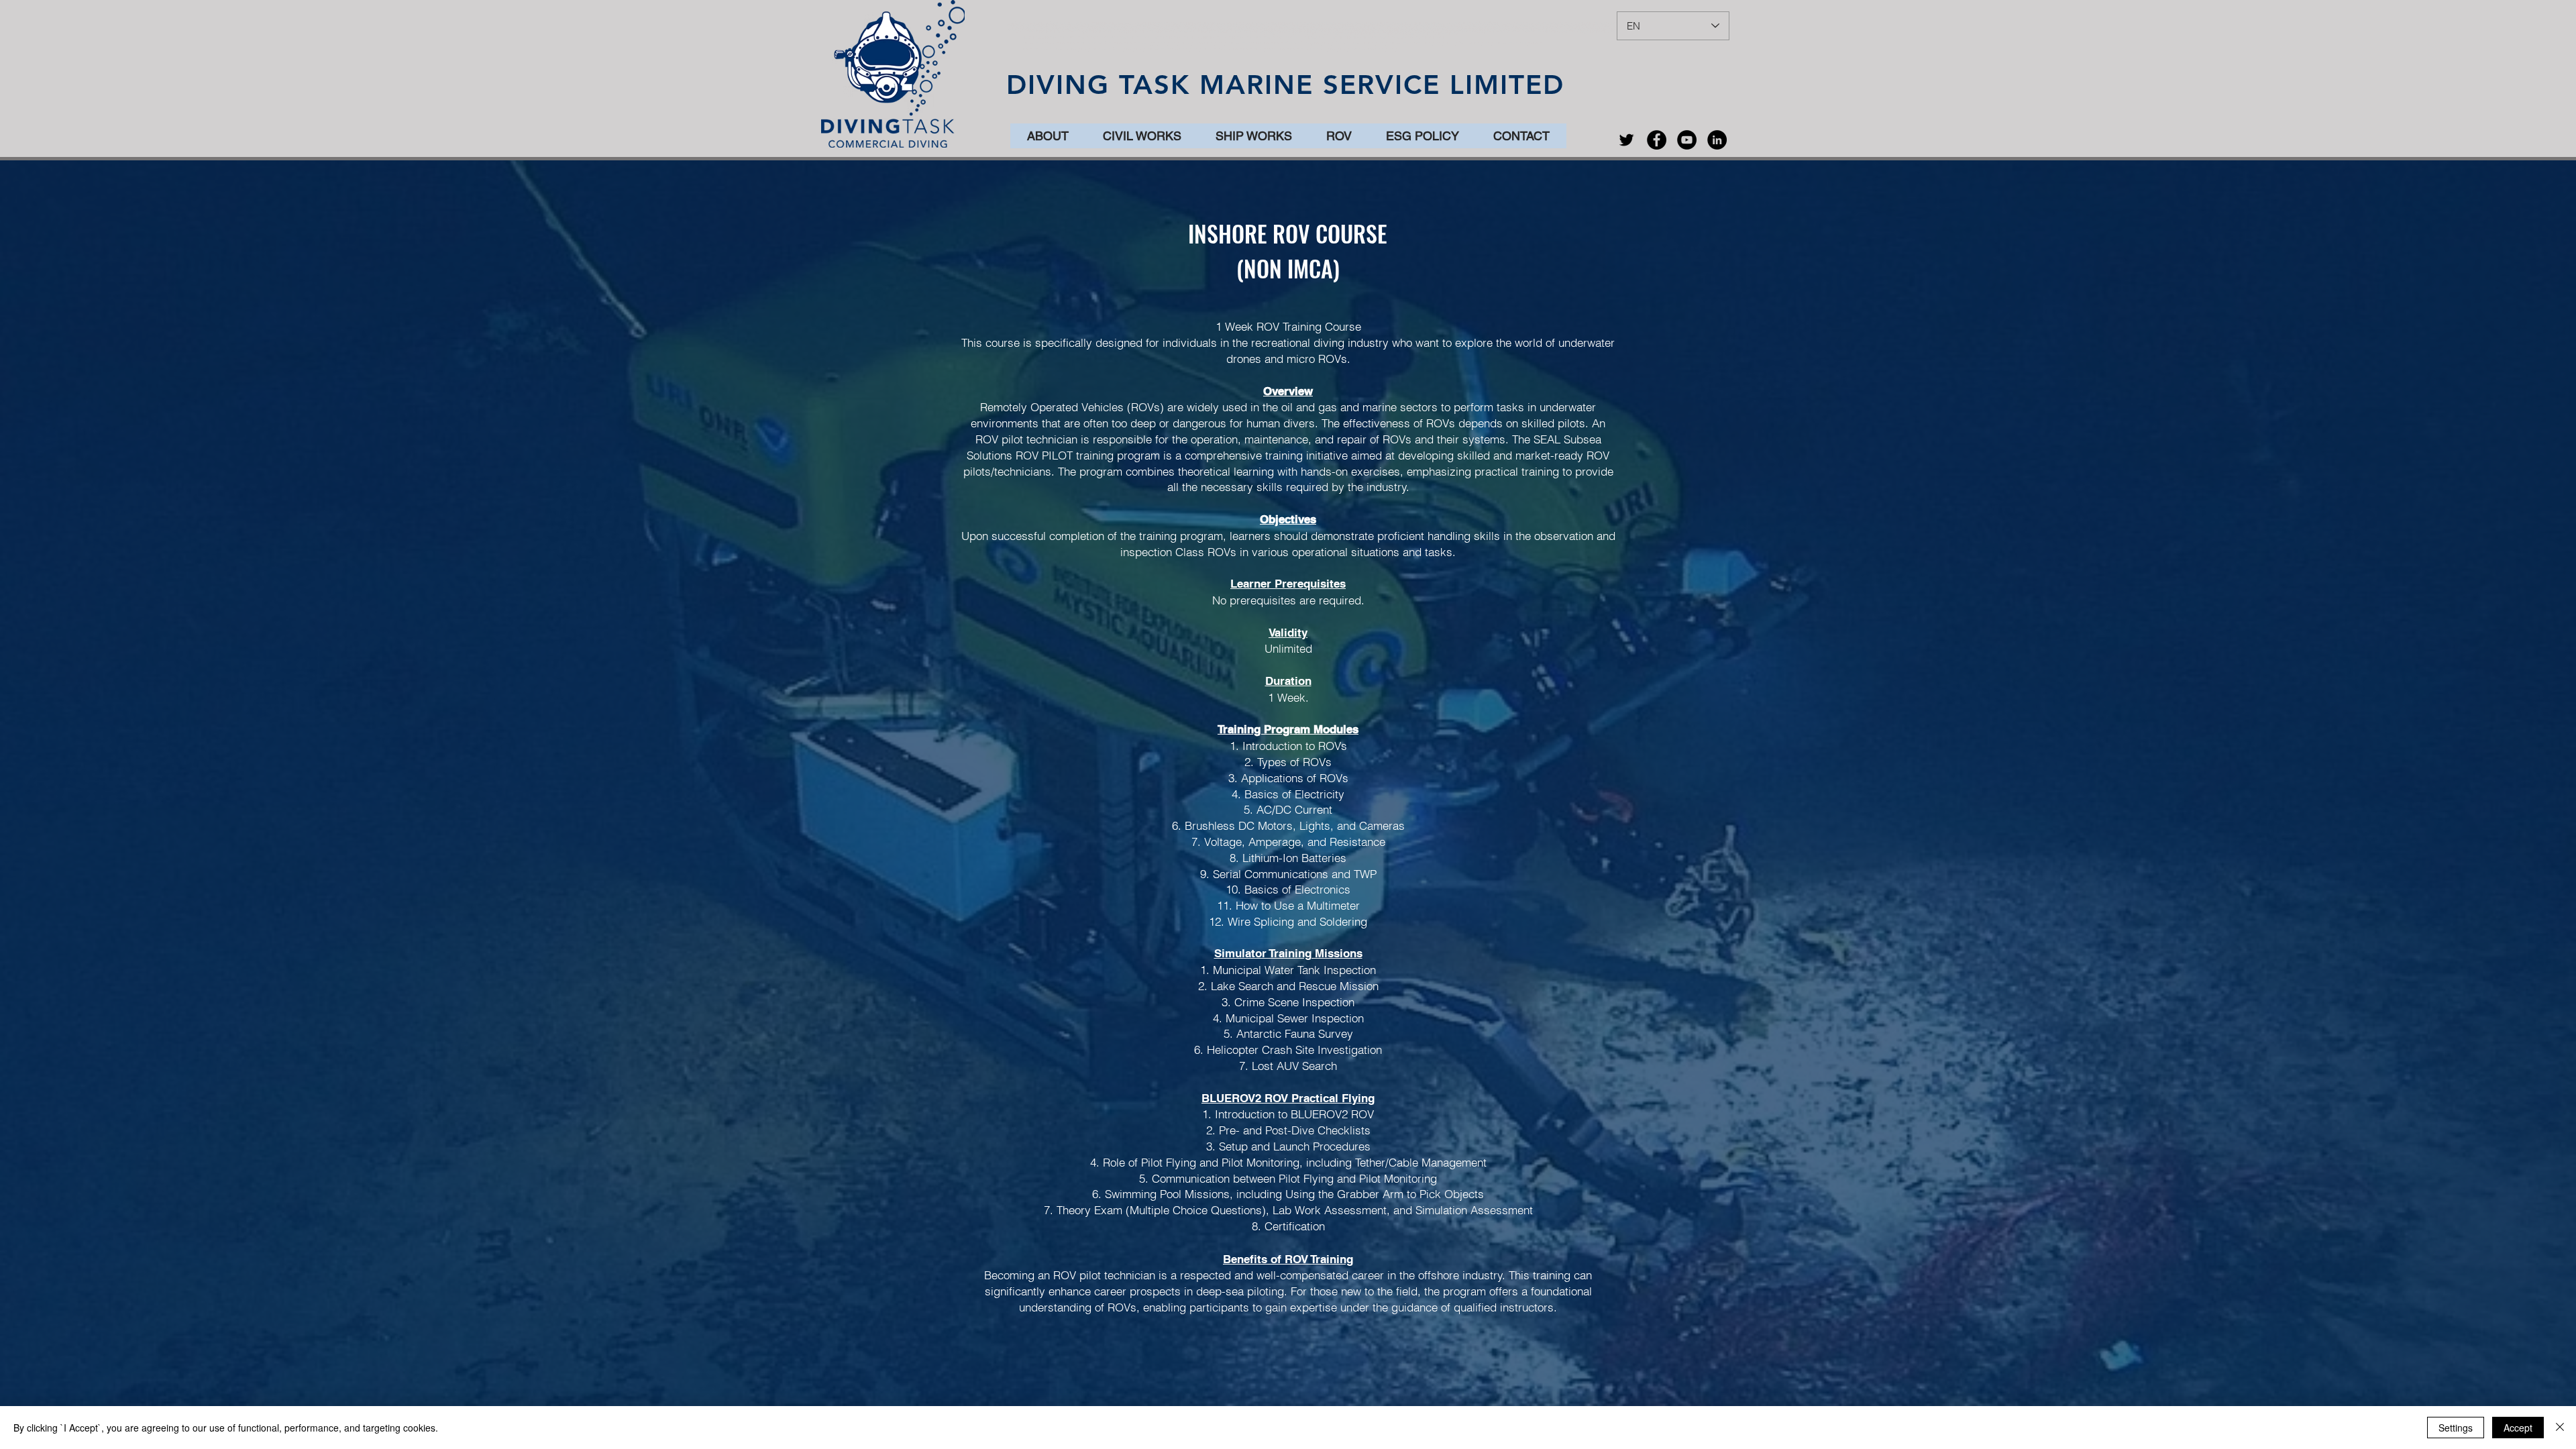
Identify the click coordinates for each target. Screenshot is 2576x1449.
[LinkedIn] (1717, 140)
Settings (2456, 1428)
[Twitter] (1626, 140)
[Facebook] (1657, 140)
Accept (2518, 1428)
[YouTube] (1687, 140)
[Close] (2560, 1428)
